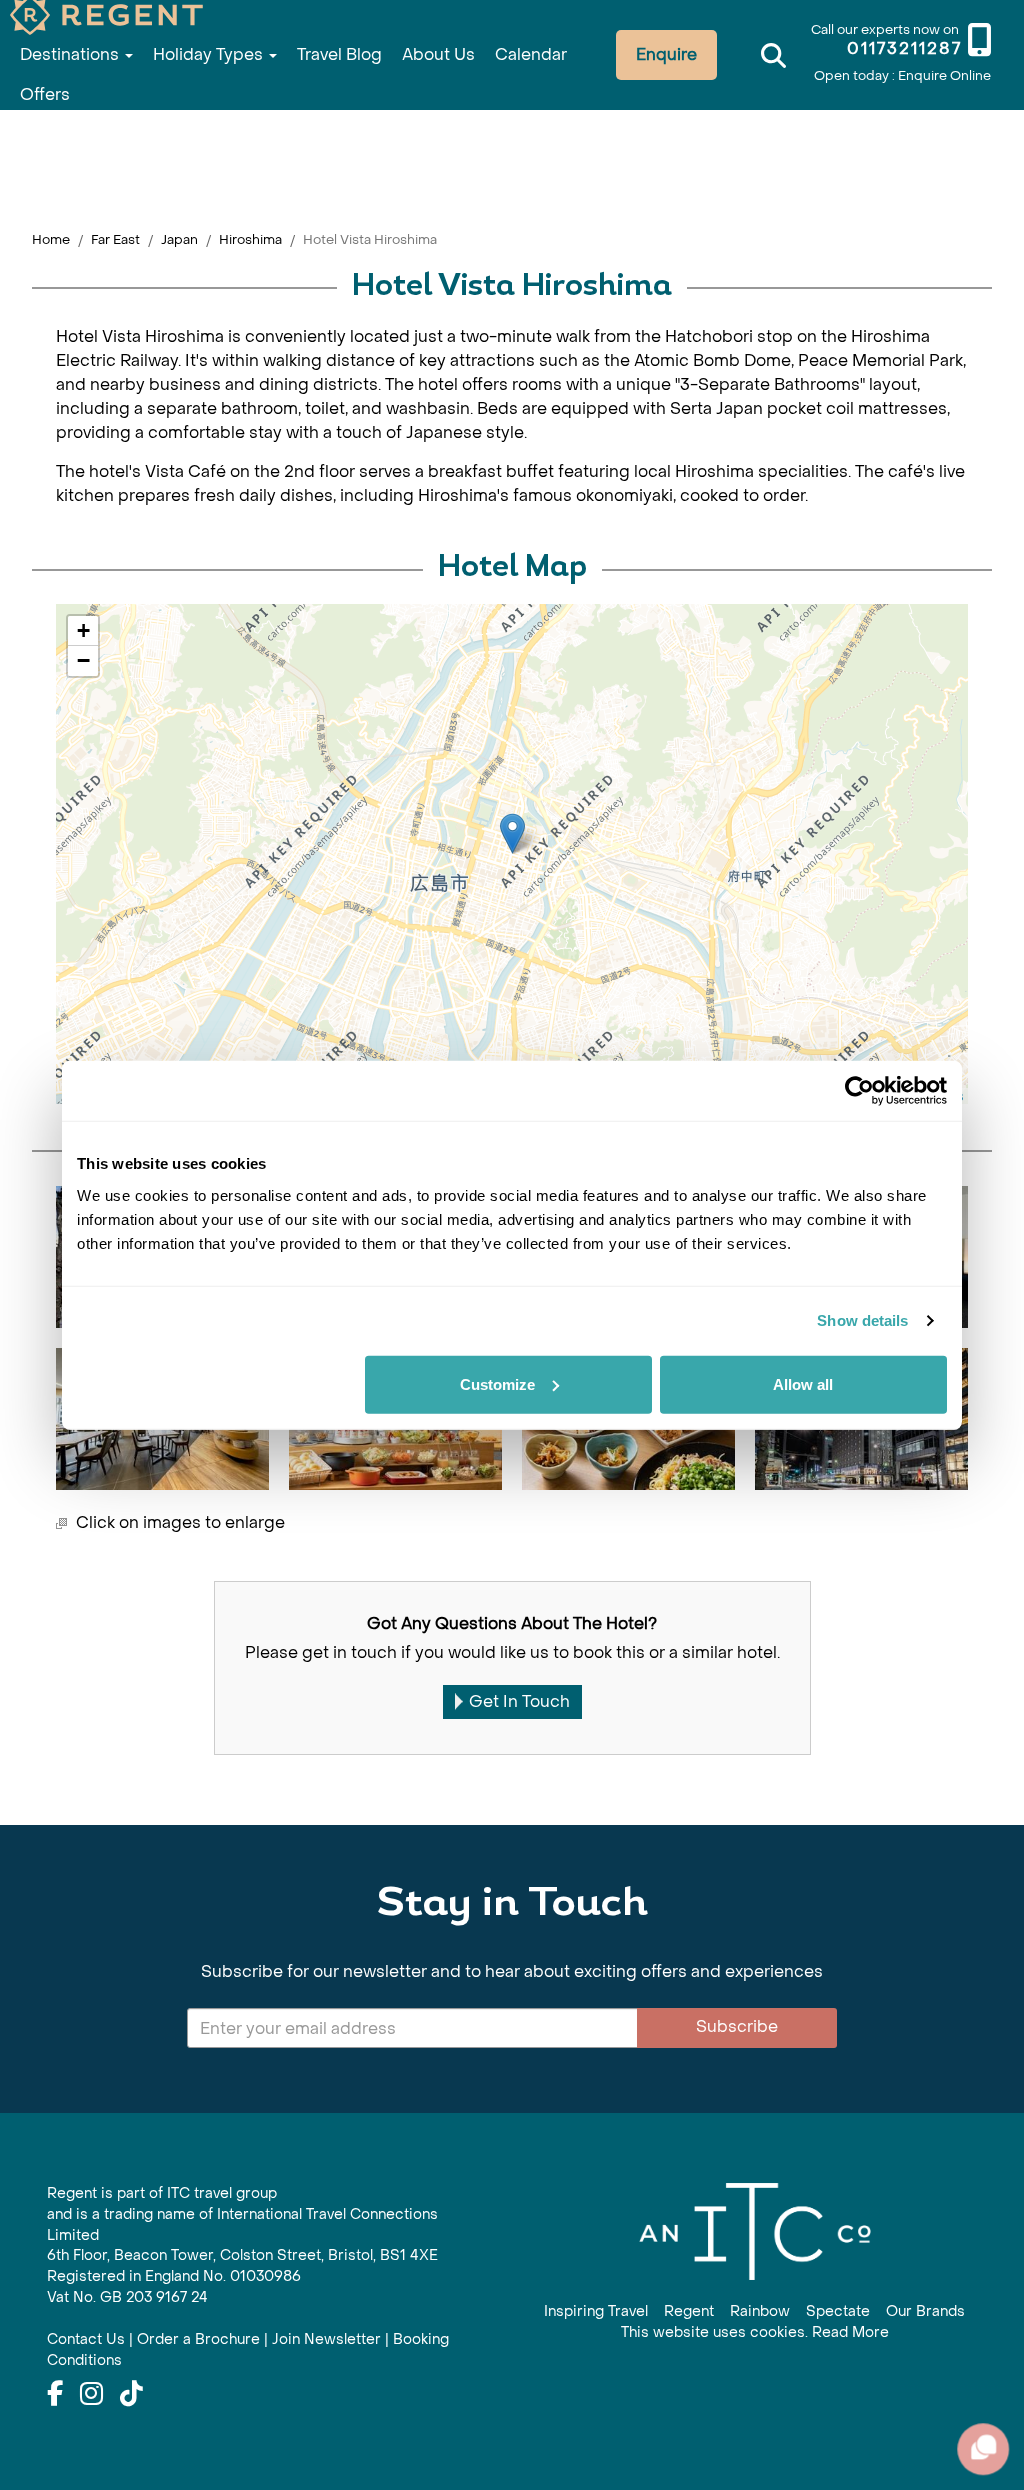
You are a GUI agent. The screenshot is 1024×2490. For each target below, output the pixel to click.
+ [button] (83, 630)
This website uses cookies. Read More (755, 2332)
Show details (862, 1320)
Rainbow (760, 2311)
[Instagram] (91, 2395)
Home (51, 239)
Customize (497, 1383)
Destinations (71, 54)
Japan (179, 239)
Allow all (803, 1383)
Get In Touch (519, 1701)
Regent (689, 2311)
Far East (115, 239)
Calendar (531, 54)
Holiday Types (210, 54)
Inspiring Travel (596, 2311)
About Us (438, 54)
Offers (45, 94)
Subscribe (737, 2026)
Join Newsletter (326, 2339)
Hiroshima (250, 239)
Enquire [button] (666, 54)
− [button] (83, 660)
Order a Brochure (198, 2339)
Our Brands (925, 2311)
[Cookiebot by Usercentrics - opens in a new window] (859, 1091)
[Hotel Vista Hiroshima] (512, 833)
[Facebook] (55, 2395)
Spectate (838, 2311)
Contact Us (86, 2339)
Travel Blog (339, 54)
